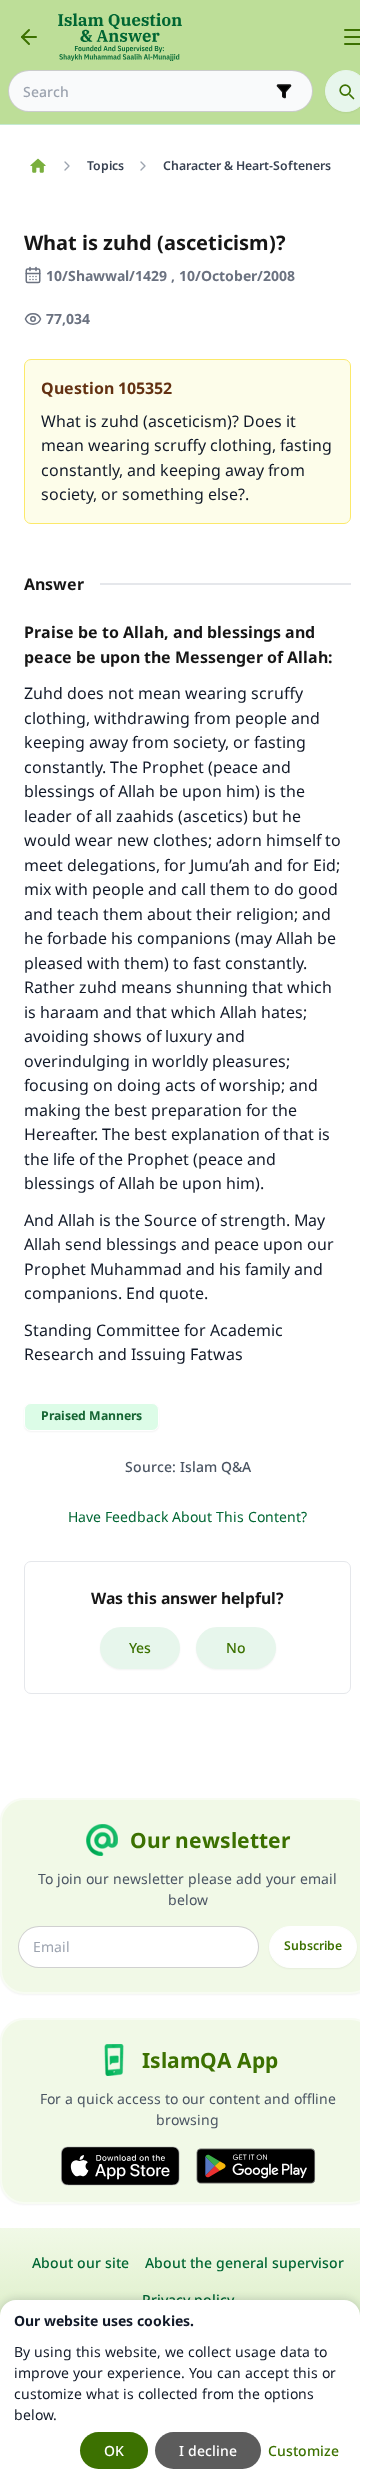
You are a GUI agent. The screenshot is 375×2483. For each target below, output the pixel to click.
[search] (346, 91)
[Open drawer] (353, 37)
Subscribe (313, 1945)
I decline (208, 2450)
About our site (80, 2262)
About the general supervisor (244, 2262)
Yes (140, 1647)
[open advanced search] (284, 91)
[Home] (37, 166)
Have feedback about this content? (187, 1516)
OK (114, 2450)
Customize (303, 2450)
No (236, 1647)
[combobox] (146, 91)
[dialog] (180, 2391)
